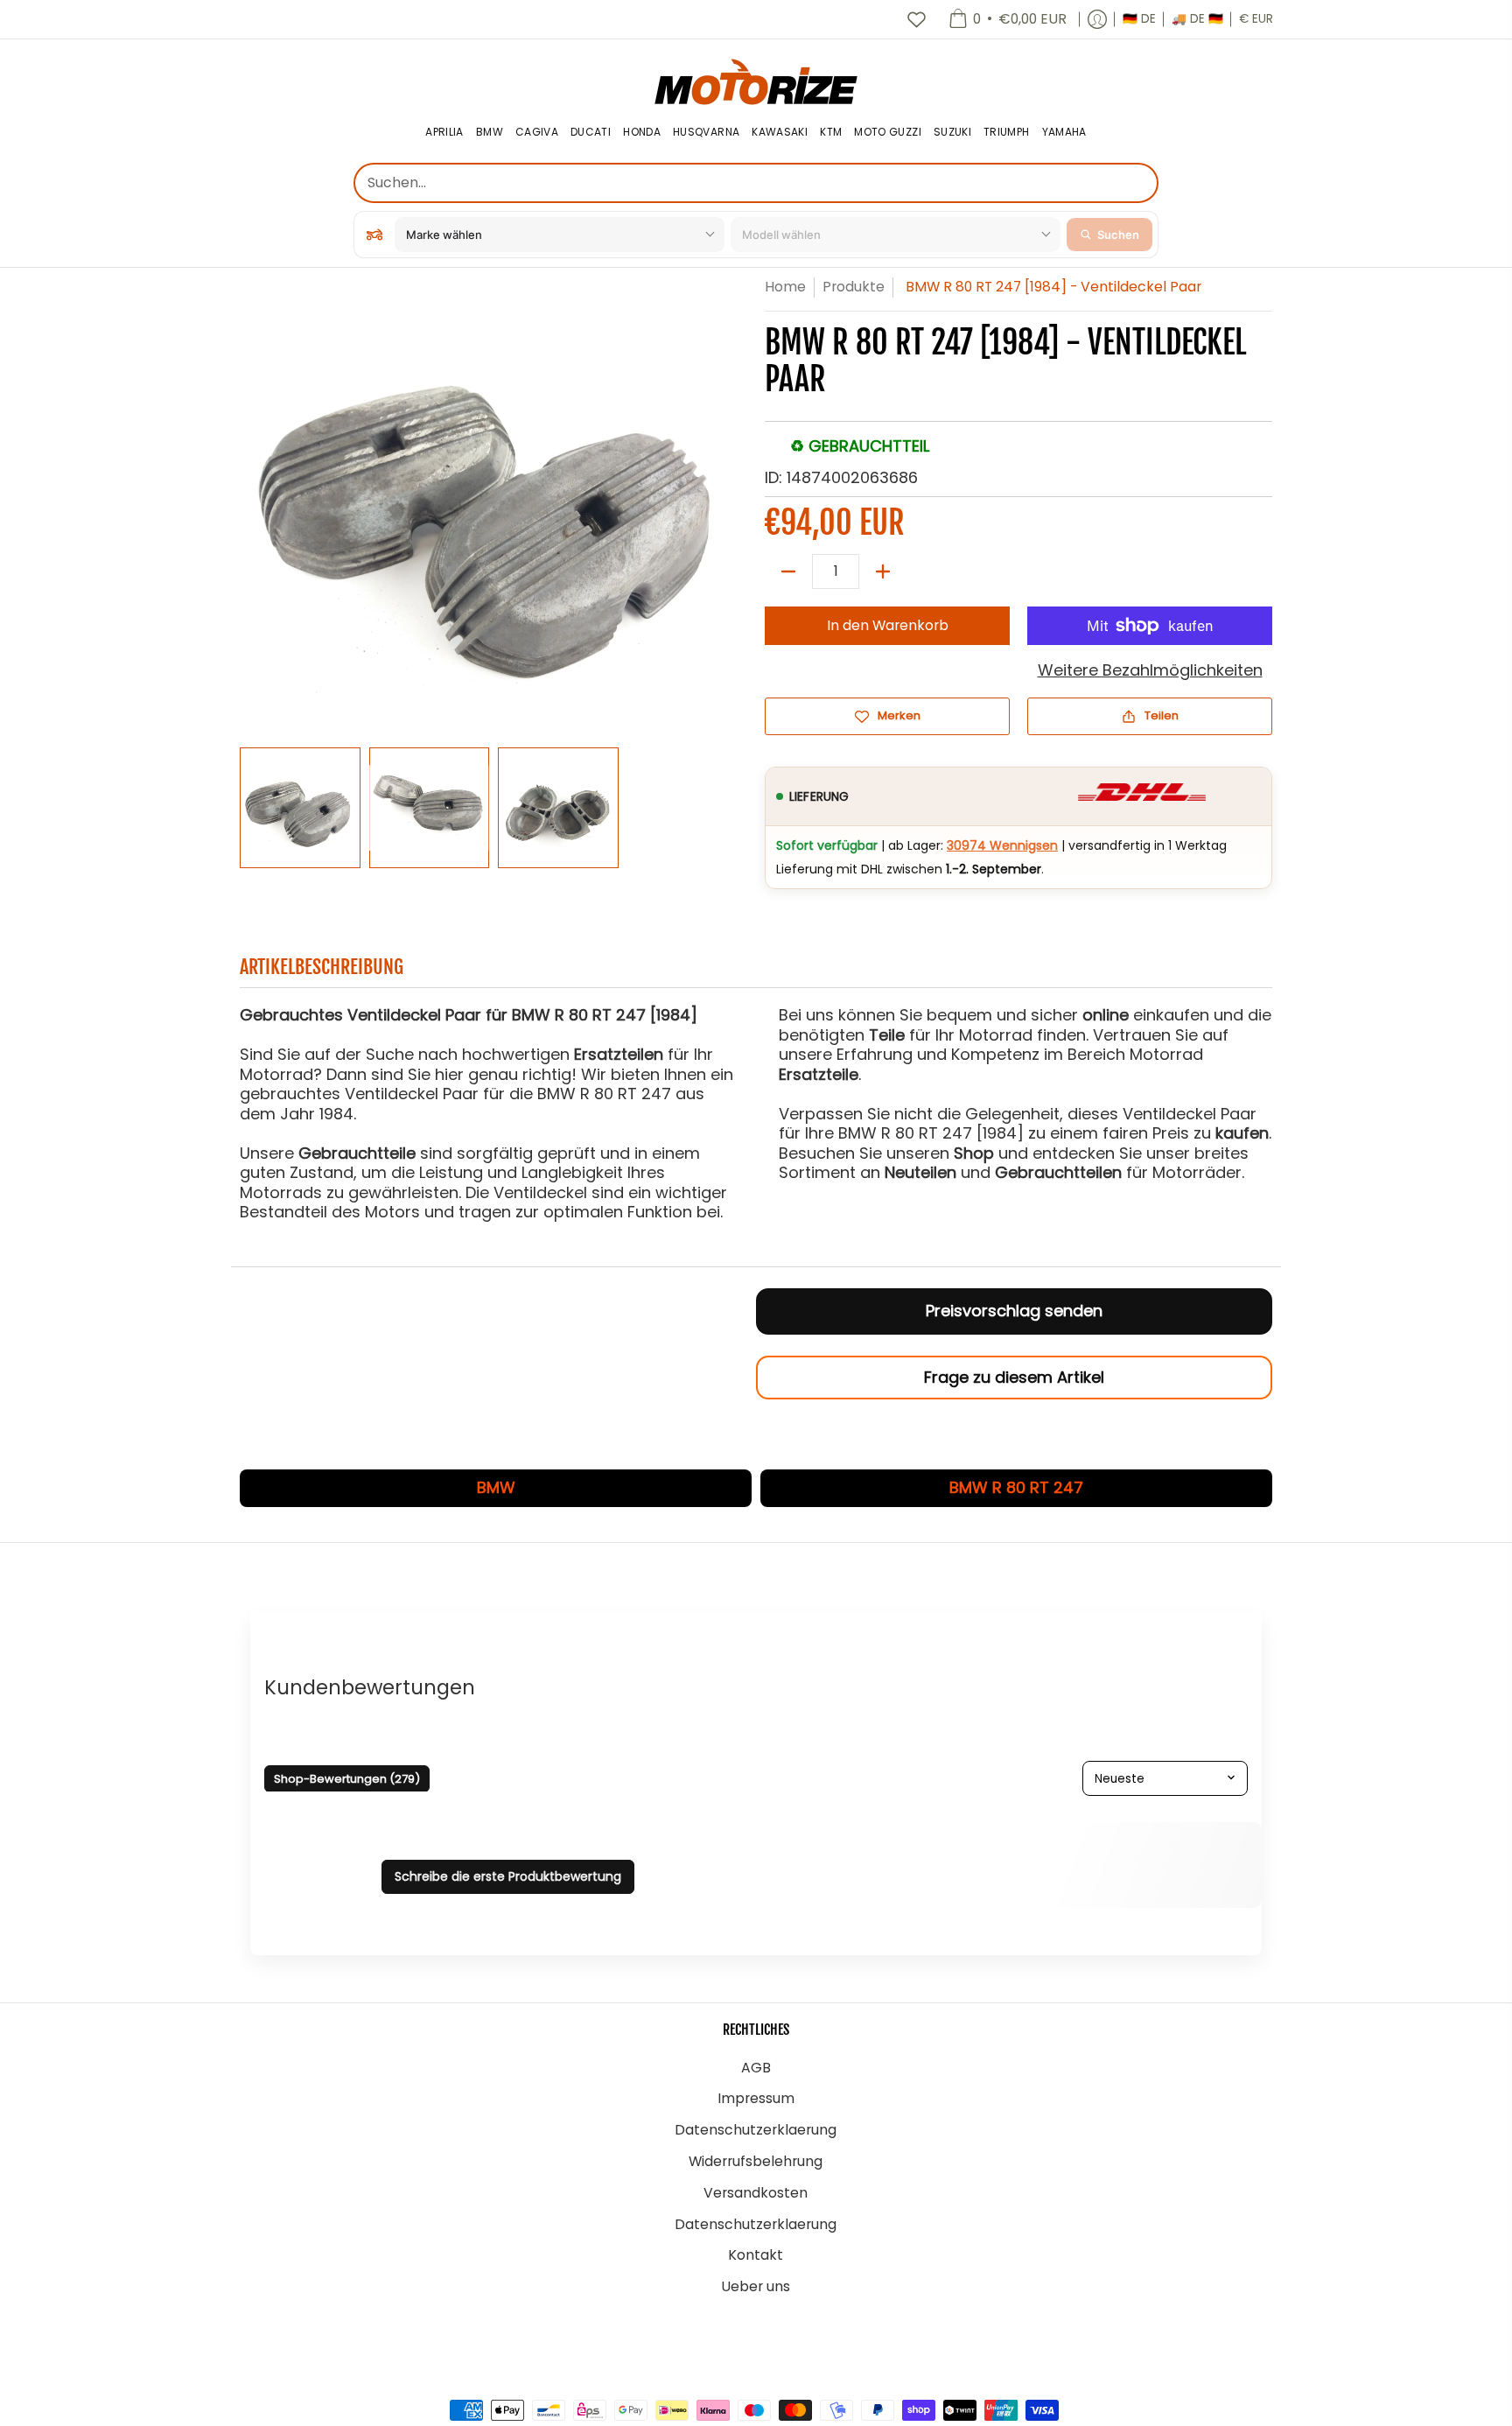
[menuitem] (1008, 19)
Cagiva (537, 133)
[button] (493, 504)
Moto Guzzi (888, 133)
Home (785, 287)
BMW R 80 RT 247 (1016, 1487)
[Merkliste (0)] (916, 19)
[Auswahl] (883, 571)
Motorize (733, 2353)
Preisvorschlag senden (1014, 1311)
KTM (831, 133)
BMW (490, 133)
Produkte (854, 287)
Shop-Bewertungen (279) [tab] (347, 1779)
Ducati (591, 133)
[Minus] (788, 571)
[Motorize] (756, 81)
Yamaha (1064, 133)
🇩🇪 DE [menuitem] (1139, 19)
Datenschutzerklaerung (756, 2130)
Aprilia (444, 133)
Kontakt (756, 2255)
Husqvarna (706, 133)
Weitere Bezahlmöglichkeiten (1150, 671)
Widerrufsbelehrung (756, 2161)
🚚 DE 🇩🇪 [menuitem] (1197, 19)
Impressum (756, 2098)
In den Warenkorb (888, 625)
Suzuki (952, 133)
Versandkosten (756, 2193)
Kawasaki (780, 133)
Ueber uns (756, 2286)
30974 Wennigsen (1002, 845)
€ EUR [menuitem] (1256, 19)
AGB (756, 2068)
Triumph (1007, 133)
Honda (642, 133)
